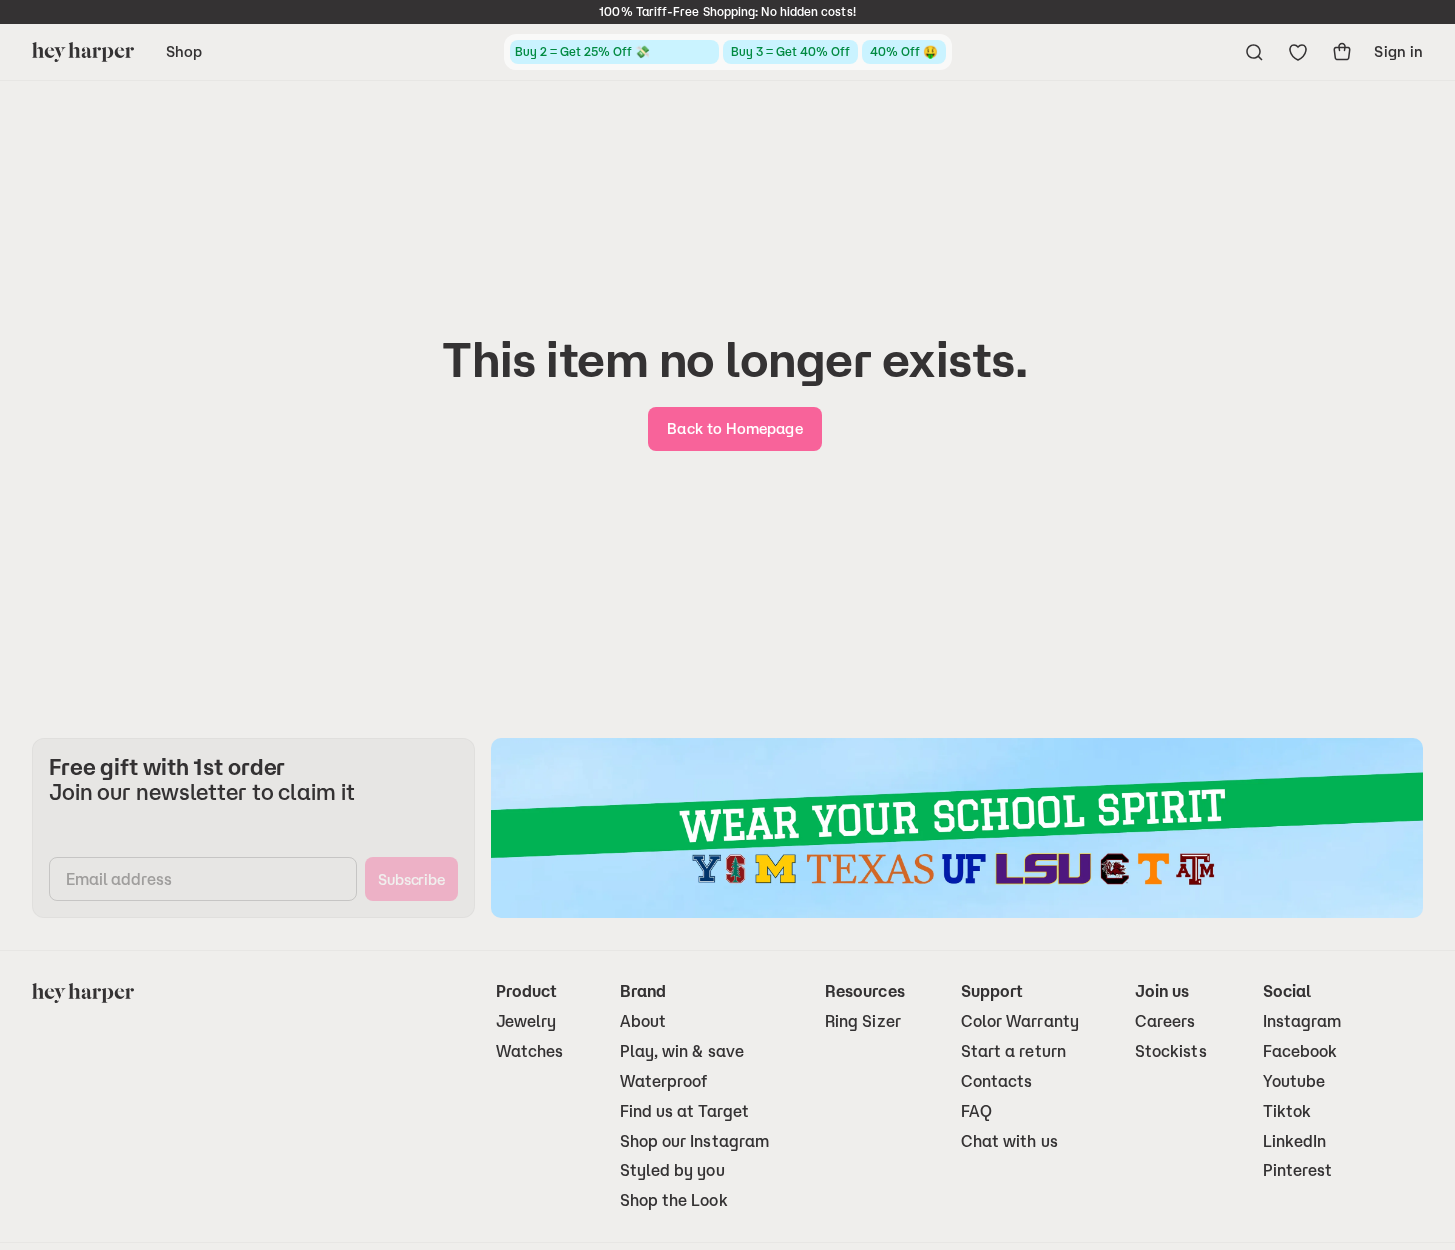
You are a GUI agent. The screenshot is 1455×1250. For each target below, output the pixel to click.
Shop (184, 51)
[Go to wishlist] (1298, 52)
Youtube (1294, 1081)
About (643, 1021)
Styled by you (672, 1170)
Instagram (1302, 1021)
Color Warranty (1020, 1021)
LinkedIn (1295, 1141)
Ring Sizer (863, 1021)
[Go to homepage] (83, 52)
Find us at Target (684, 1111)
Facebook (1300, 1051)
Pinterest (1298, 1170)
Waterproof (664, 1081)
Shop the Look (674, 1200)
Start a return (1013, 1051)
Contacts (997, 1081)
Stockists (1171, 1051)
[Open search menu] (1254, 52)
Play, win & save (682, 1051)
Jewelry (526, 1021)
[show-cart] (1342, 52)
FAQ (976, 1111)
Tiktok (1287, 1111)
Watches (530, 1051)
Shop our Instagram (694, 1141)
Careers (1165, 1021)
